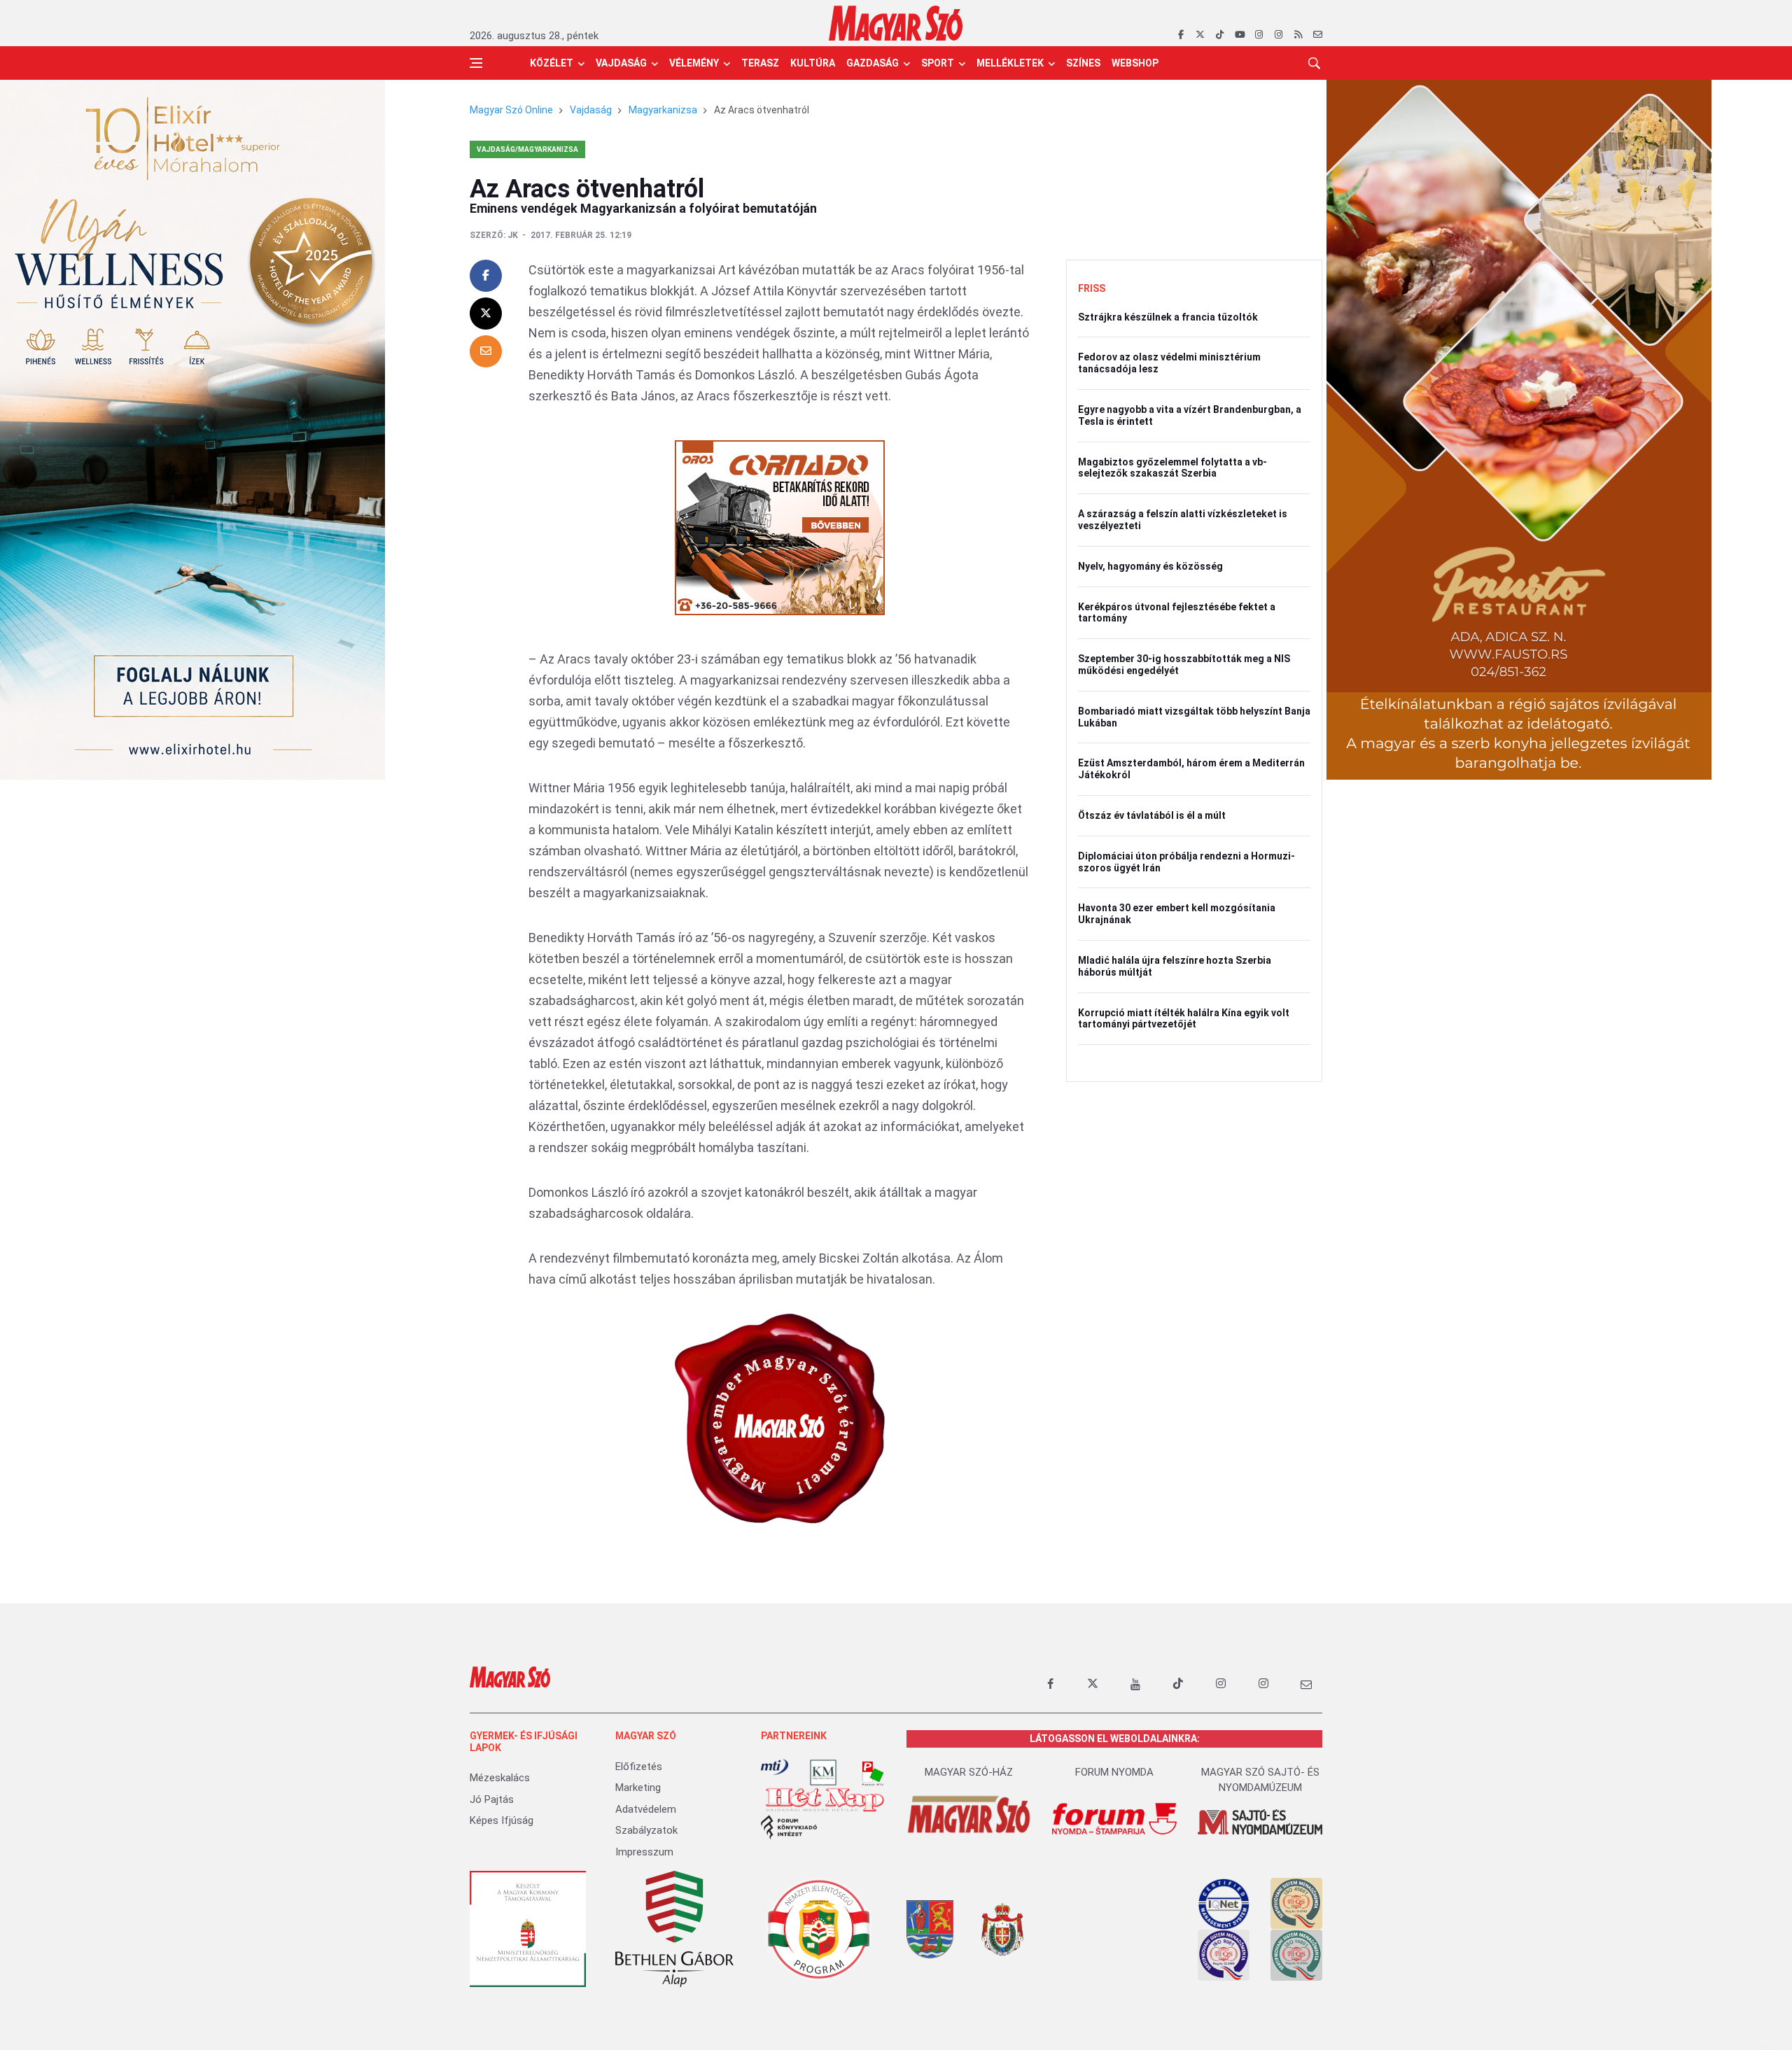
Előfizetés (639, 1767)
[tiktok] (1220, 35)
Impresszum (644, 1852)
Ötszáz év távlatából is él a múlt (1152, 815)
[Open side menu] (476, 63)
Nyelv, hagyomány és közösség (1150, 566)
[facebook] (1181, 35)
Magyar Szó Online (511, 110)
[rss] (1298, 35)
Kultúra (813, 63)
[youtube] (1239, 35)
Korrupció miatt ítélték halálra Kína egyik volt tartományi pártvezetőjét (1184, 1019)
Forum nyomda (1114, 1772)
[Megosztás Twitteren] (486, 314)
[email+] (1306, 1684)
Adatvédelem (646, 1809)
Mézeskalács (500, 1778)
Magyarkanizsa (663, 110)
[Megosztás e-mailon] (486, 351)
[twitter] (1200, 35)
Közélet (552, 63)
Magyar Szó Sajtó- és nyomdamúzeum (1260, 1780)
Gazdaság (873, 63)
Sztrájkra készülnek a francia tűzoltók (1168, 317)
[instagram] (1259, 35)
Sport (938, 63)
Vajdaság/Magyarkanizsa (527, 149)
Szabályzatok (646, 1830)
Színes (1083, 63)
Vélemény (694, 63)
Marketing (638, 1788)
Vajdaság (621, 63)
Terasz (760, 63)
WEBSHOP (1135, 63)
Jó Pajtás (492, 1799)
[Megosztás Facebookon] (486, 276)
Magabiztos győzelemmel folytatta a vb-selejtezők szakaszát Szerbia (1172, 468)
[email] (1318, 35)
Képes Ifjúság (502, 1820)
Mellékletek (1010, 63)
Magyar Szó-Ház (969, 1772)
